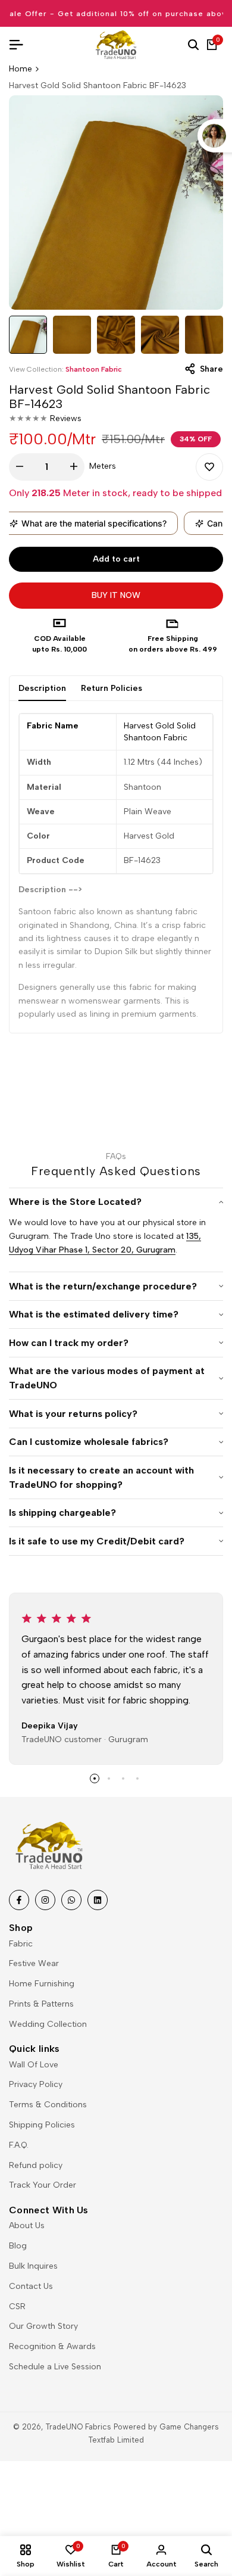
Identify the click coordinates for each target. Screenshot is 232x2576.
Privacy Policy (36, 2084)
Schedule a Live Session (55, 2367)
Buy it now (116, 595)
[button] (209, 467)
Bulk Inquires (33, 2266)
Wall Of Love (34, 2065)
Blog (18, 2246)
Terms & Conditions (48, 2105)
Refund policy (36, 2165)
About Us (27, 2225)
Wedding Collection (48, 2024)
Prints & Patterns (41, 2004)
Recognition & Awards (52, 2346)
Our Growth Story (43, 2326)
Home (21, 69)
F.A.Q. (19, 2145)
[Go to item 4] (137, 1778)
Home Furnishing (42, 1984)
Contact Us (31, 2286)
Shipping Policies (42, 2125)
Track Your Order (43, 2185)
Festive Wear (34, 1963)
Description (42, 688)
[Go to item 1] (95, 1778)
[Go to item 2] (109, 1778)
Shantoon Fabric (94, 369)
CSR (17, 2306)
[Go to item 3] (123, 1778)
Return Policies (112, 688)
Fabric (21, 1944)
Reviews (66, 418)
